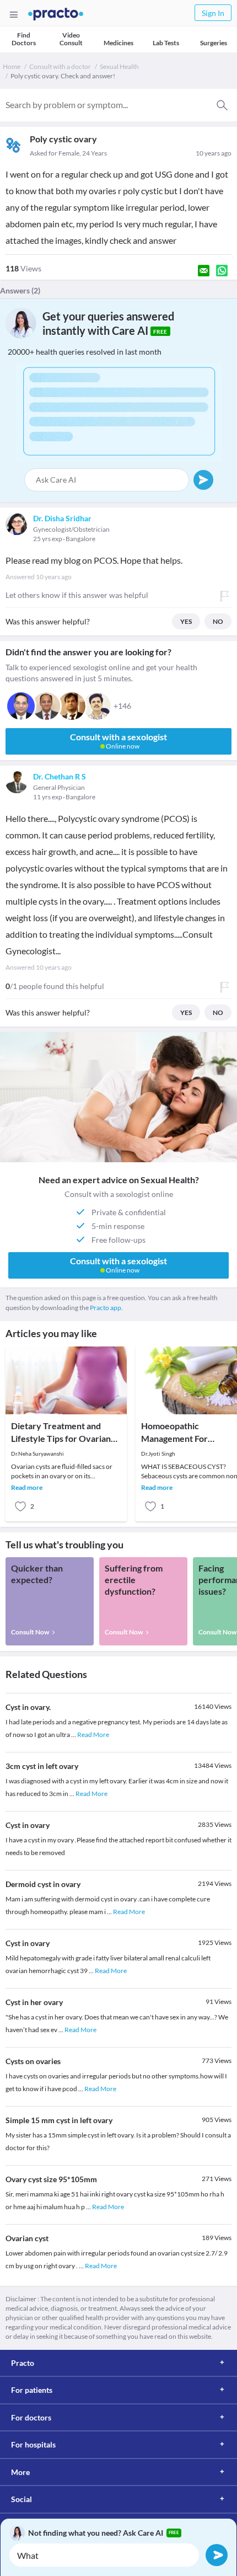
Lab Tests (166, 43)
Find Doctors (24, 39)
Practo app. (106, 1308)
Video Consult (71, 39)
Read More (93, 1735)
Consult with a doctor (60, 66)
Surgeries (214, 43)
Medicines (118, 43)
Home (12, 66)
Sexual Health (119, 66)
